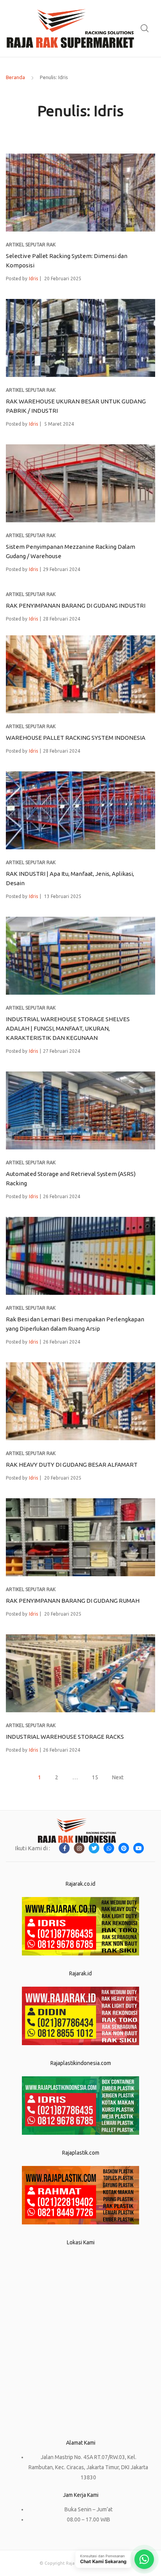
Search (145, 28)
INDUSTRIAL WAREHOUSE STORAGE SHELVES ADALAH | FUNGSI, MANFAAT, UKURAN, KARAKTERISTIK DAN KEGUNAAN (68, 1028)
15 (95, 1777)
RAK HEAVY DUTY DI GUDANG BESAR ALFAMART (72, 1465)
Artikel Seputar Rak (31, 245)
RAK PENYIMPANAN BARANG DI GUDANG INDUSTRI (76, 606)
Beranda (15, 77)
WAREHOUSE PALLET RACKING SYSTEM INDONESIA (76, 738)
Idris (33, 278)
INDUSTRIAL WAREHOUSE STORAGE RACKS (65, 1737)
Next (118, 1777)
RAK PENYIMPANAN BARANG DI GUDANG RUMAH (73, 1601)
